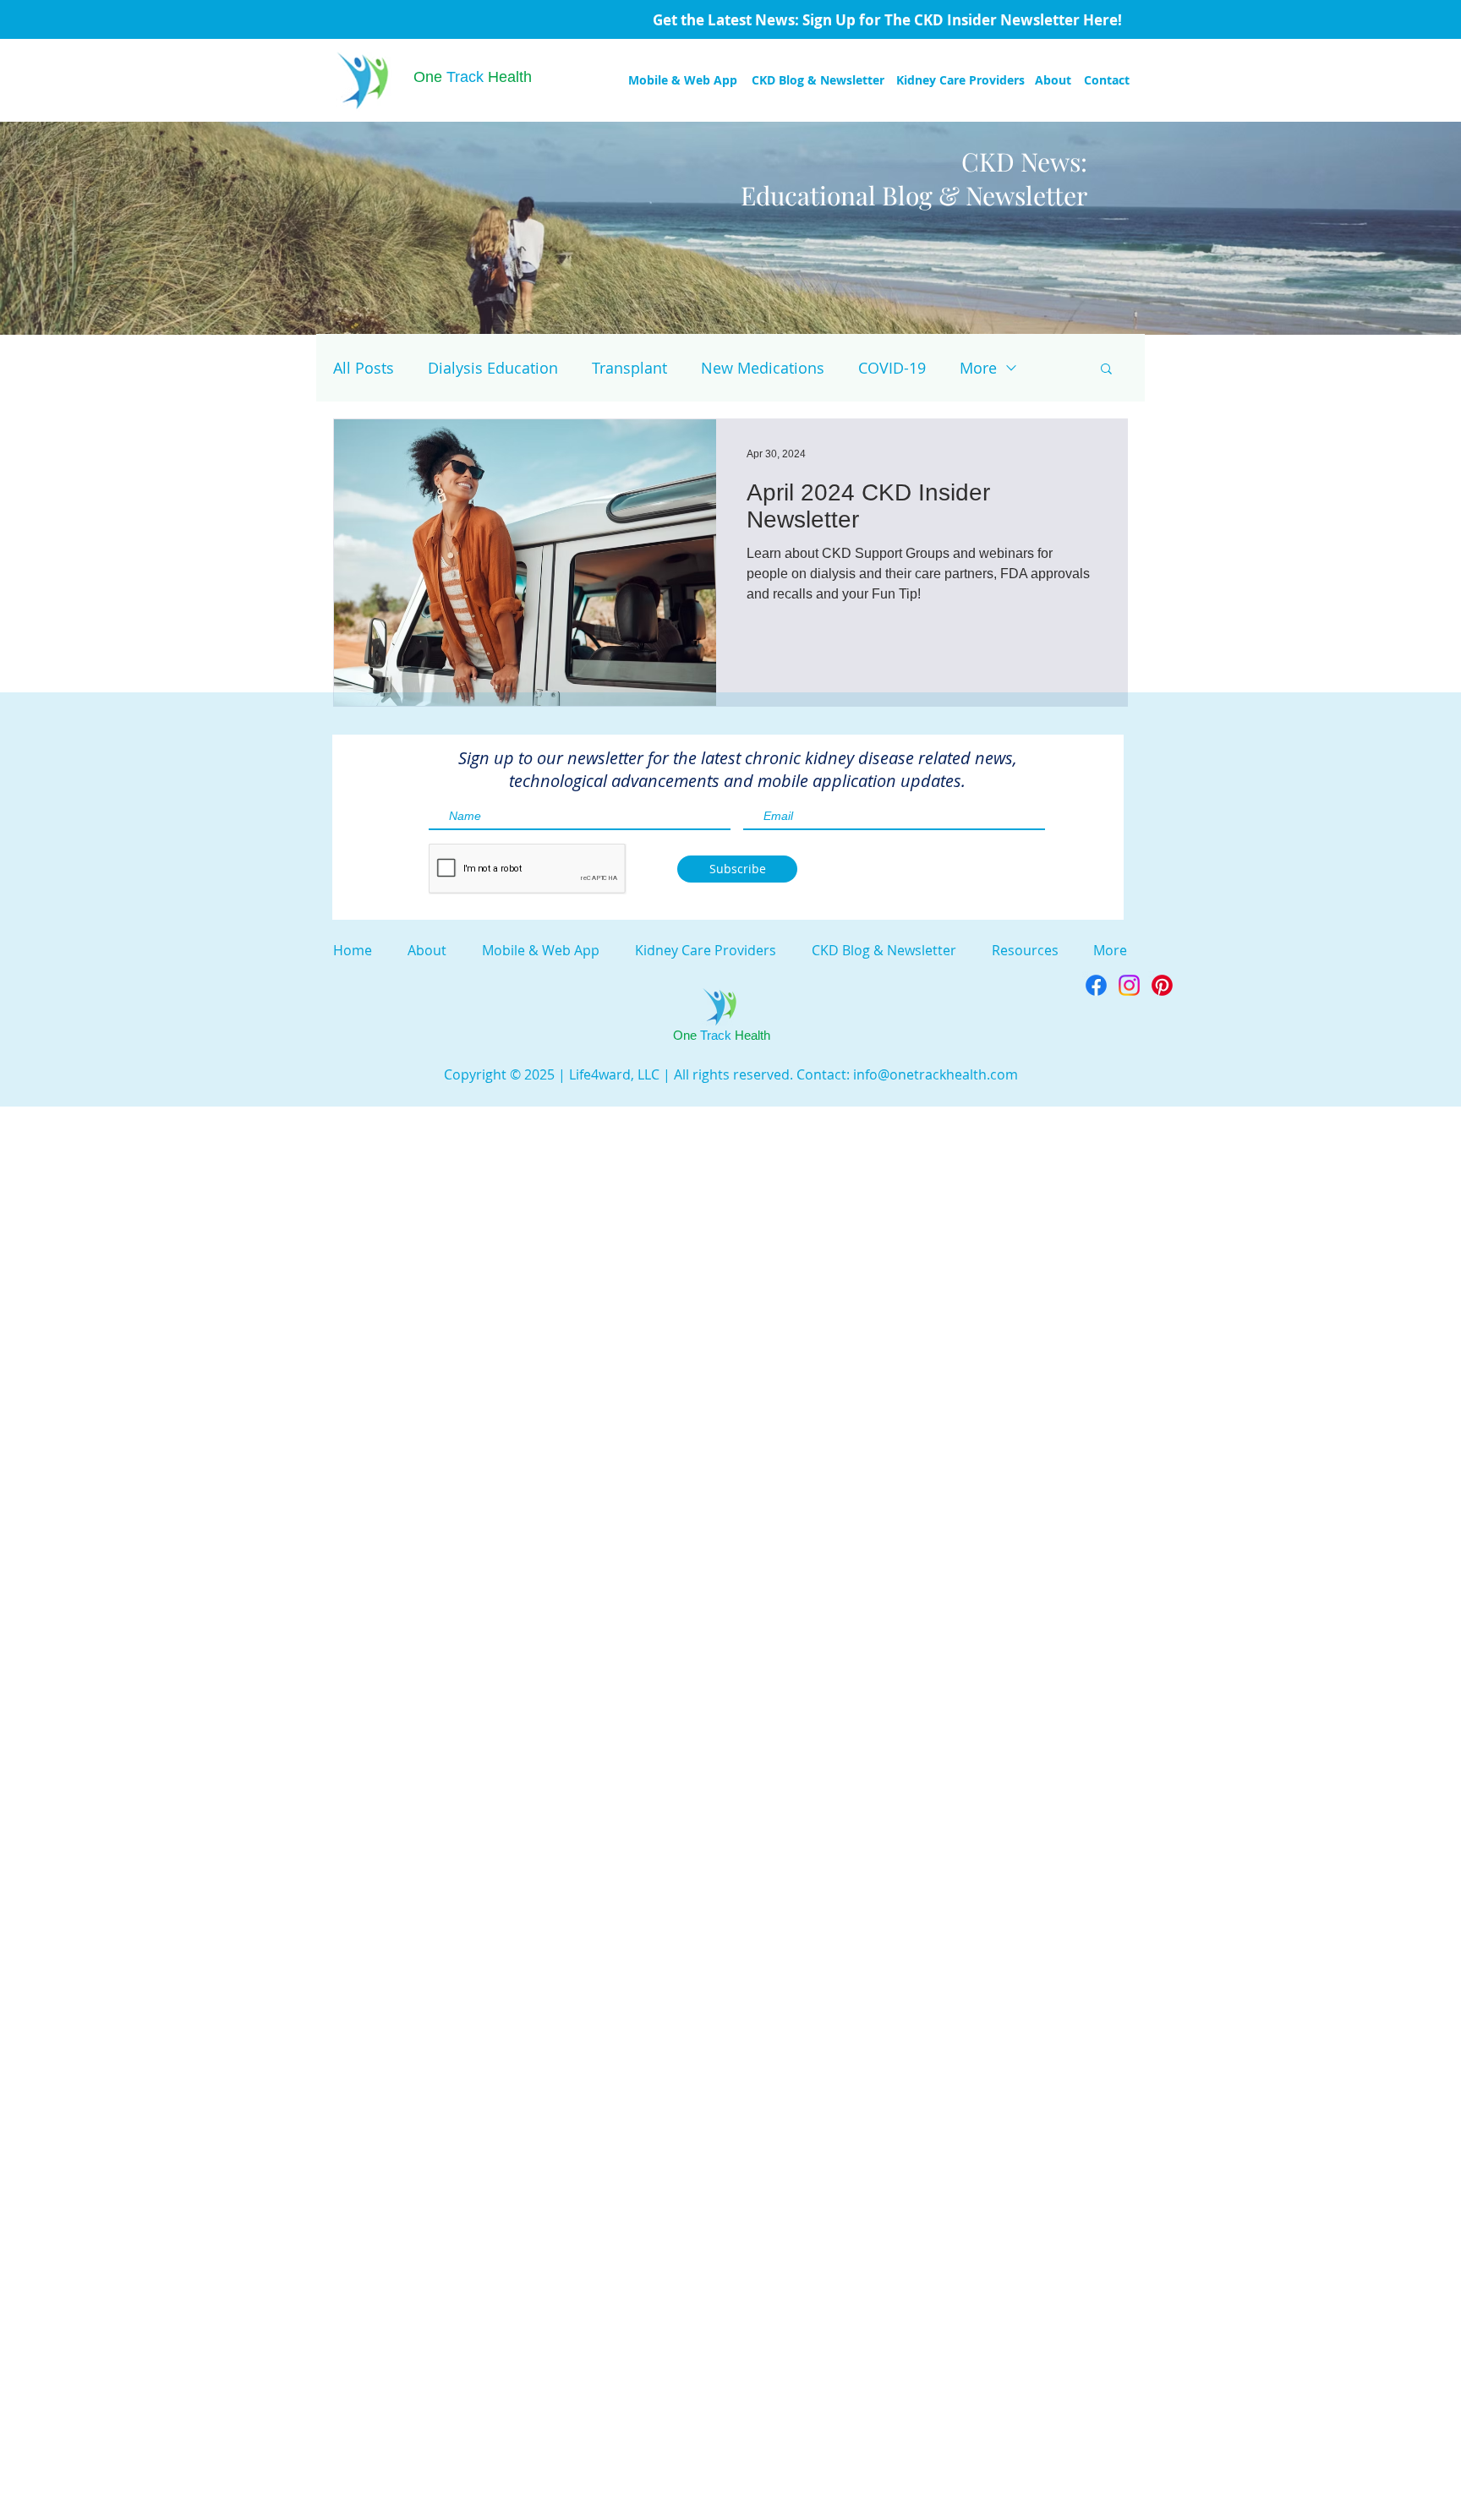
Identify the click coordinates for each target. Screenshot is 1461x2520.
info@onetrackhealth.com (936, 1074)
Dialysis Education (493, 368)
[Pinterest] (1162, 985)
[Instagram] (1129, 985)
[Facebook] (1096, 985)
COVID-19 (892, 368)
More (978, 368)
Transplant (629, 368)
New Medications (763, 368)
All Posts (364, 368)
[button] (1106, 370)
